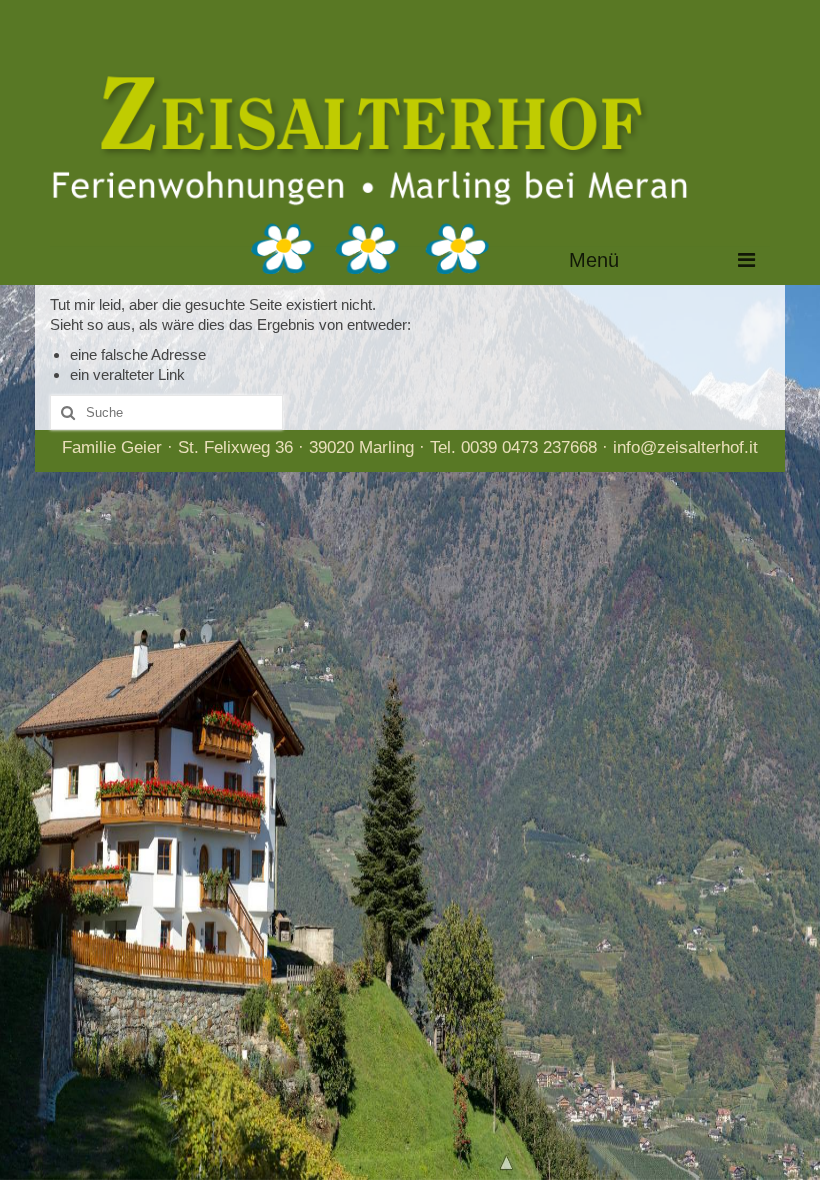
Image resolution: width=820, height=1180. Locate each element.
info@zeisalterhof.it (685, 447)
